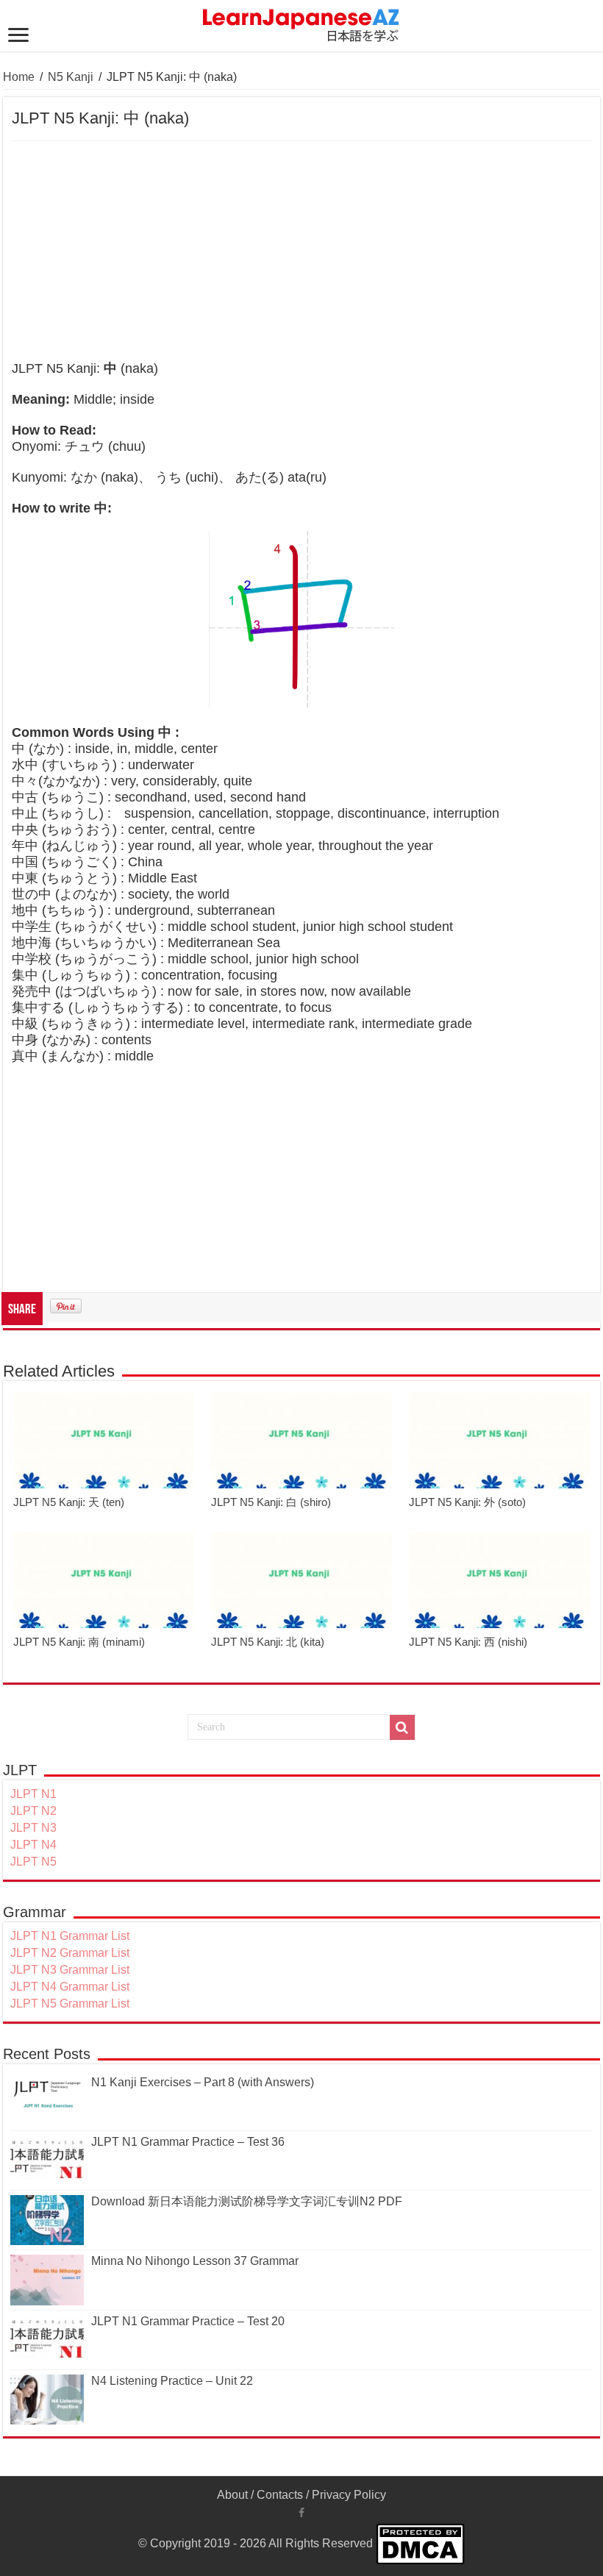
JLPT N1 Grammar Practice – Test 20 (188, 2321)
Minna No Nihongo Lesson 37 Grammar (195, 2261)
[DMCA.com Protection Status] (420, 2543)
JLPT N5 (33, 1862)
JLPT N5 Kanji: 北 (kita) (268, 1642)
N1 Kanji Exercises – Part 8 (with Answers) (203, 2082)
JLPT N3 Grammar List (70, 1970)
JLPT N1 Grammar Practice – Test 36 (188, 2142)
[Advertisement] (301, 251)
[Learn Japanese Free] (301, 23)
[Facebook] (301, 2513)
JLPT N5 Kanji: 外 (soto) (467, 1502)
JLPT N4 (33, 1845)
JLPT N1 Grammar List (70, 1936)
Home (19, 77)
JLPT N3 (33, 1828)
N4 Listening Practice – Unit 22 (172, 2381)
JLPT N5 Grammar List (70, 2004)
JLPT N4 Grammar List (70, 1987)
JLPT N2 (33, 1811)
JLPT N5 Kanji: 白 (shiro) (271, 1502)
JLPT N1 (33, 1794)
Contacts (280, 2495)
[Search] (402, 1727)
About (232, 2495)
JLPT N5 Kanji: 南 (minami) (79, 1642)
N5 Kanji (71, 77)
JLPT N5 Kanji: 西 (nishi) (468, 1642)
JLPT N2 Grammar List (70, 1953)
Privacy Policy (349, 2495)
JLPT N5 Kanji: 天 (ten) (69, 1502)
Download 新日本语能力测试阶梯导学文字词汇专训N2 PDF (247, 2201)
